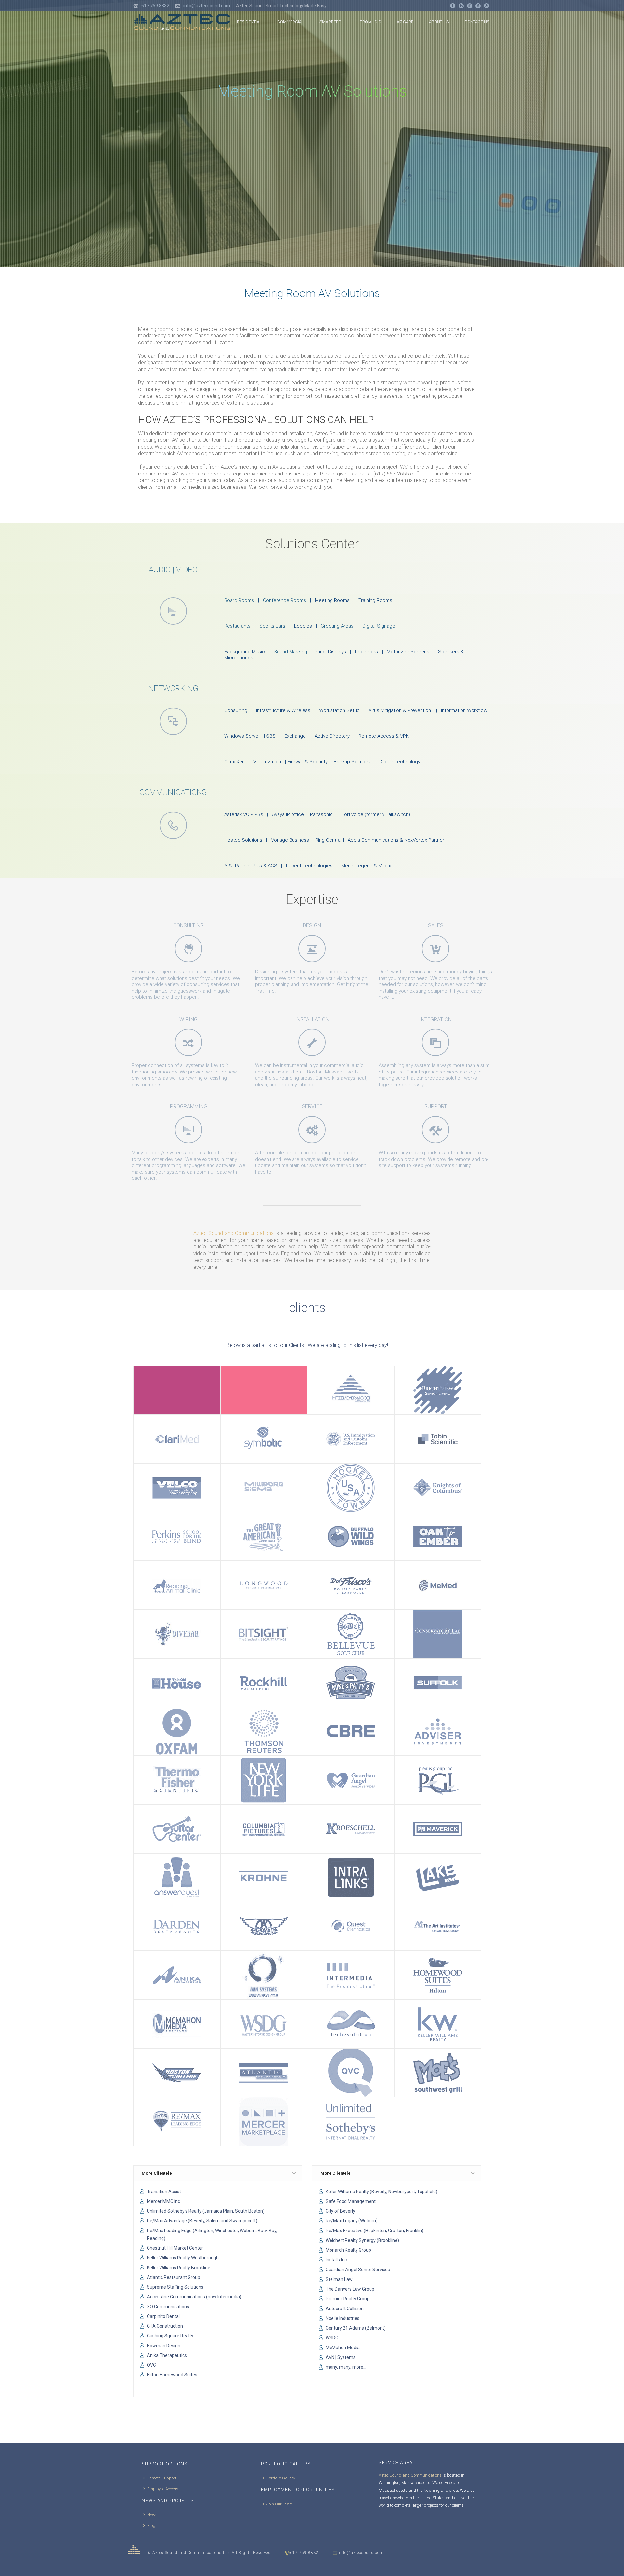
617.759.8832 (156, 6)
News (152, 2515)
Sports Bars (272, 626)
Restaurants (237, 626)
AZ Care (405, 22)
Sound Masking (290, 652)
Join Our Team (280, 2504)
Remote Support (162, 2478)
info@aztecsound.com (207, 6)
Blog (151, 2525)
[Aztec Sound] (134, 2550)
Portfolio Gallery (281, 2478)
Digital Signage (379, 626)
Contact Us (477, 22)
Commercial (291, 22)
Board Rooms (239, 600)
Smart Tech (332, 22)
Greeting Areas (337, 626)
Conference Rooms (285, 600)
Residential (249, 22)
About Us (439, 22)
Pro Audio (370, 22)
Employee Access (163, 2489)
